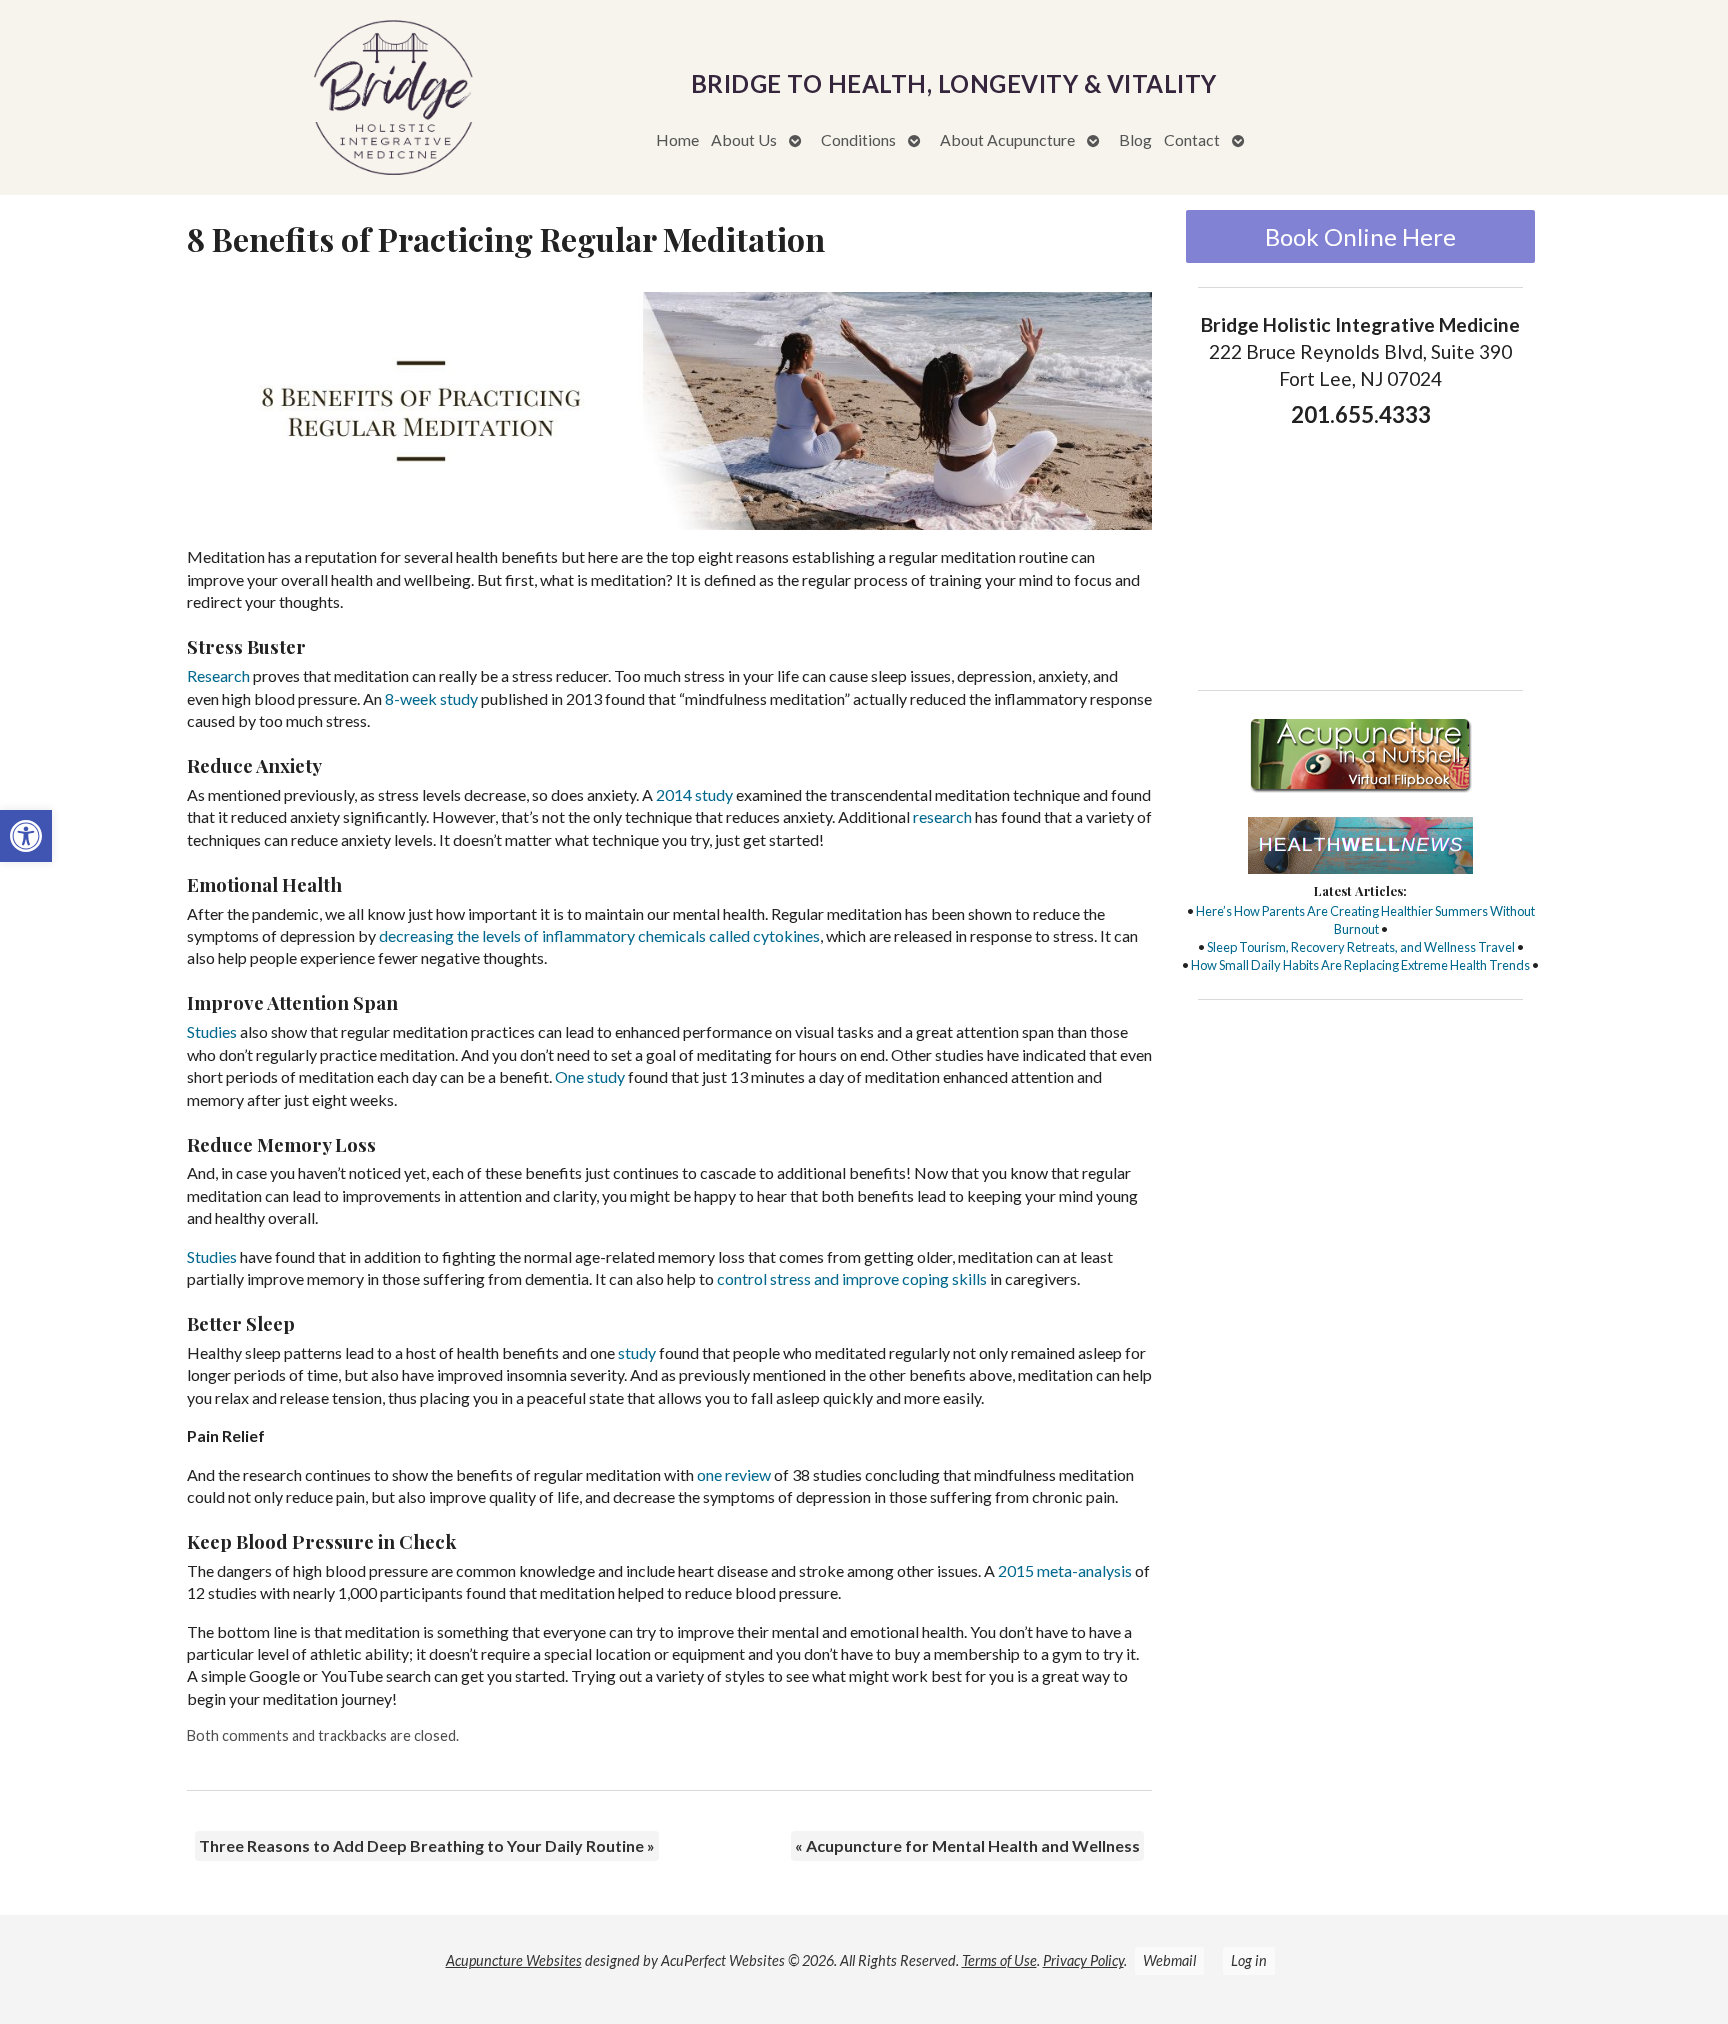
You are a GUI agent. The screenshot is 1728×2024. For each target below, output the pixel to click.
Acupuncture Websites (514, 1960)
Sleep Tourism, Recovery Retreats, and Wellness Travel (1361, 947)
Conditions (858, 139)
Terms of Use (999, 1960)
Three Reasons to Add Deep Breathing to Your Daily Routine (427, 1845)
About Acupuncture (1007, 139)
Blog (1135, 139)
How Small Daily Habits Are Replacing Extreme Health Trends (1360, 965)
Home (677, 139)
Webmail (1169, 1960)
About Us (744, 139)
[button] (26, 836)
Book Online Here (1360, 236)
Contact (1192, 139)
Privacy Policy (1083, 1960)
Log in (1249, 1960)
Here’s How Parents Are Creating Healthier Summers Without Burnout (1365, 920)
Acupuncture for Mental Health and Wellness (967, 1845)
